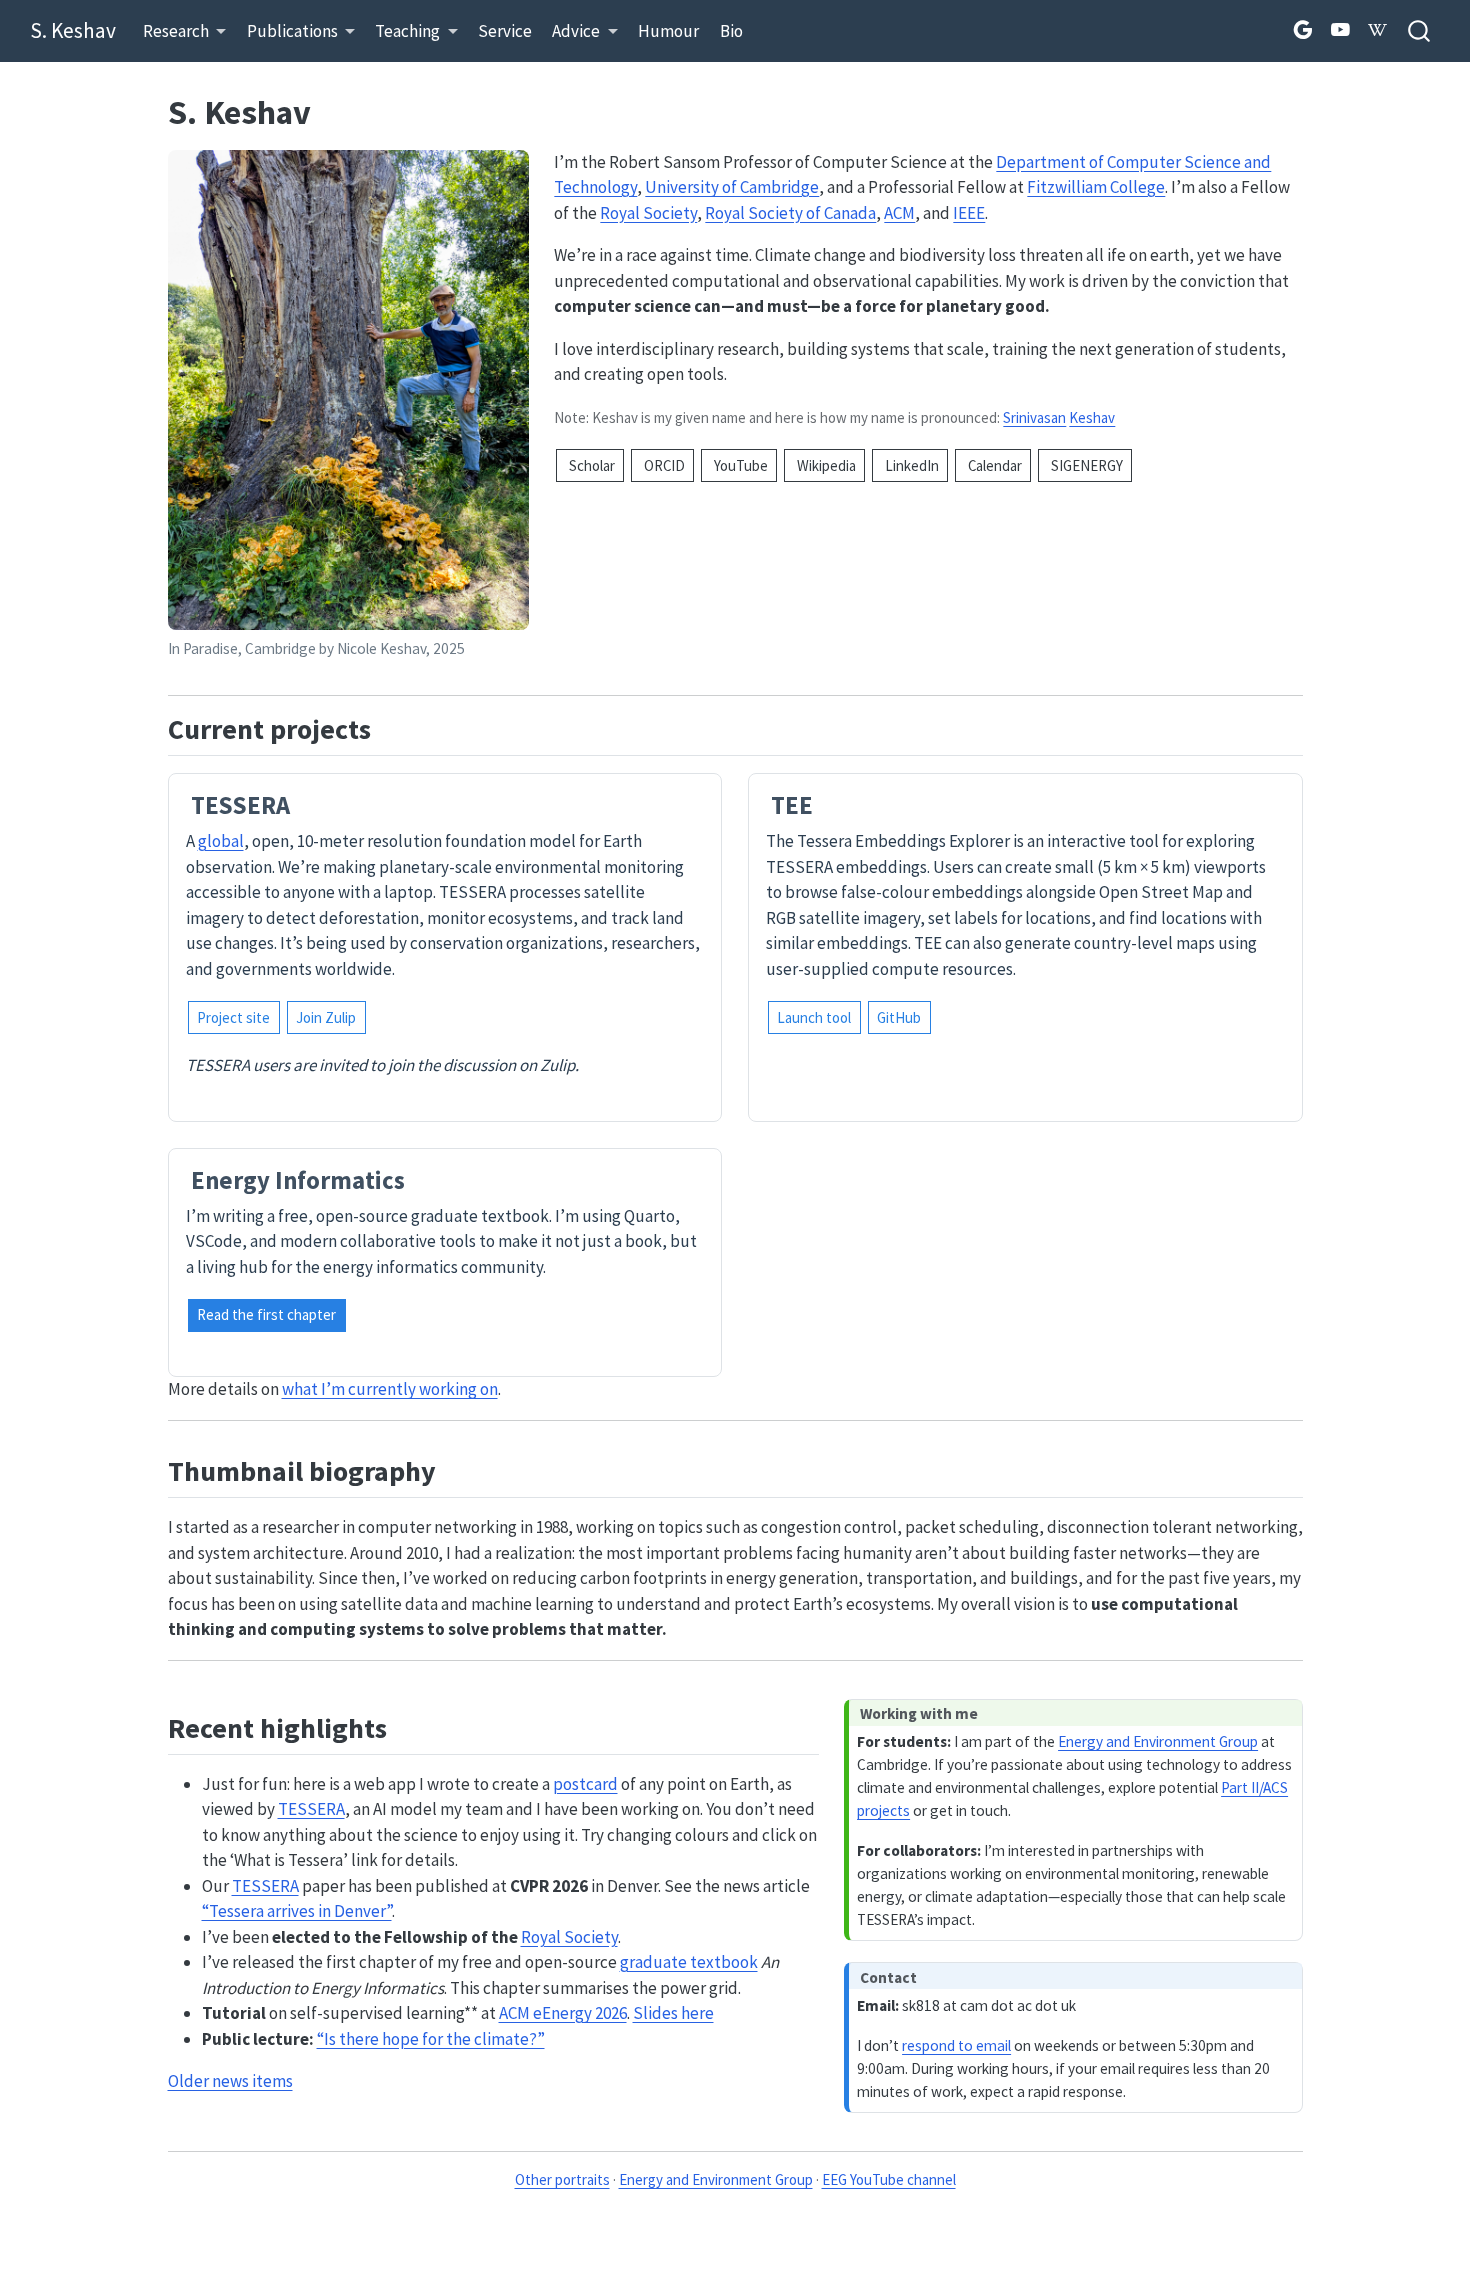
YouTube (739, 465)
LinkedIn (910, 465)
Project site (233, 1017)
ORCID (663, 465)
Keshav (1092, 417)
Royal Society (648, 213)
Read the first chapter (266, 1314)
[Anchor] (390, 727)
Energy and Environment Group (1158, 1741)
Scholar (590, 465)
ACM (899, 213)
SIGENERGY (1085, 465)
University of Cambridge (732, 187)
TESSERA (311, 1809)
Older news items (230, 2081)
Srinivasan (1034, 417)
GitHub (899, 1017)
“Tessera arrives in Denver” (297, 1911)
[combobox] (1420, 31)
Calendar (993, 465)
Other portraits (562, 2179)
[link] (185, 31)
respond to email (956, 2045)
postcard (585, 1784)
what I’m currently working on (390, 1389)
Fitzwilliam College (1096, 187)
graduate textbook (689, 1962)
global (221, 841)
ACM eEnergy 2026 (563, 2013)
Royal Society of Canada (790, 213)
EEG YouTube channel (889, 2179)
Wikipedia (825, 465)
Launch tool (814, 1017)
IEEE (969, 213)
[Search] (1419, 31)
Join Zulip (326, 1017)
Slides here (673, 2013)
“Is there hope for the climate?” (431, 2039)
